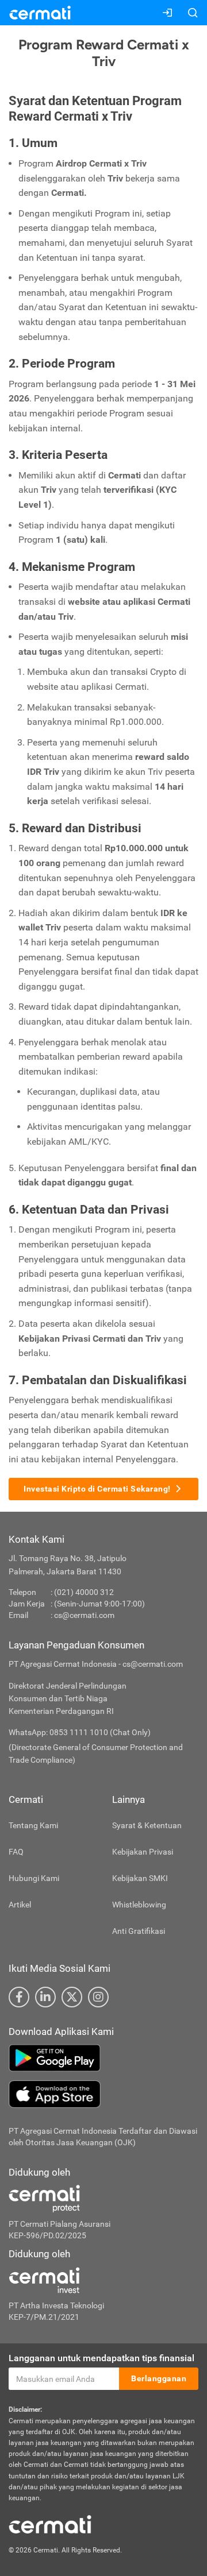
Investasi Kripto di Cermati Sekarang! (97, 1489)
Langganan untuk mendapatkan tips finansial (101, 2358)
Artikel (20, 1905)
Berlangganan (159, 2378)
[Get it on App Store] (103, 2094)
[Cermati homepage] (50, 2524)
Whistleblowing (139, 1905)
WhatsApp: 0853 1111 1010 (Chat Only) (80, 1732)
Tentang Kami (33, 1825)
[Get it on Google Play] (103, 2058)
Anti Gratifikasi (139, 1931)
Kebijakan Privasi (143, 1852)
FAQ (16, 1852)
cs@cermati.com (84, 1615)
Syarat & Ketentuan (147, 1825)
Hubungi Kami (34, 1878)
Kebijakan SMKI (140, 1878)
